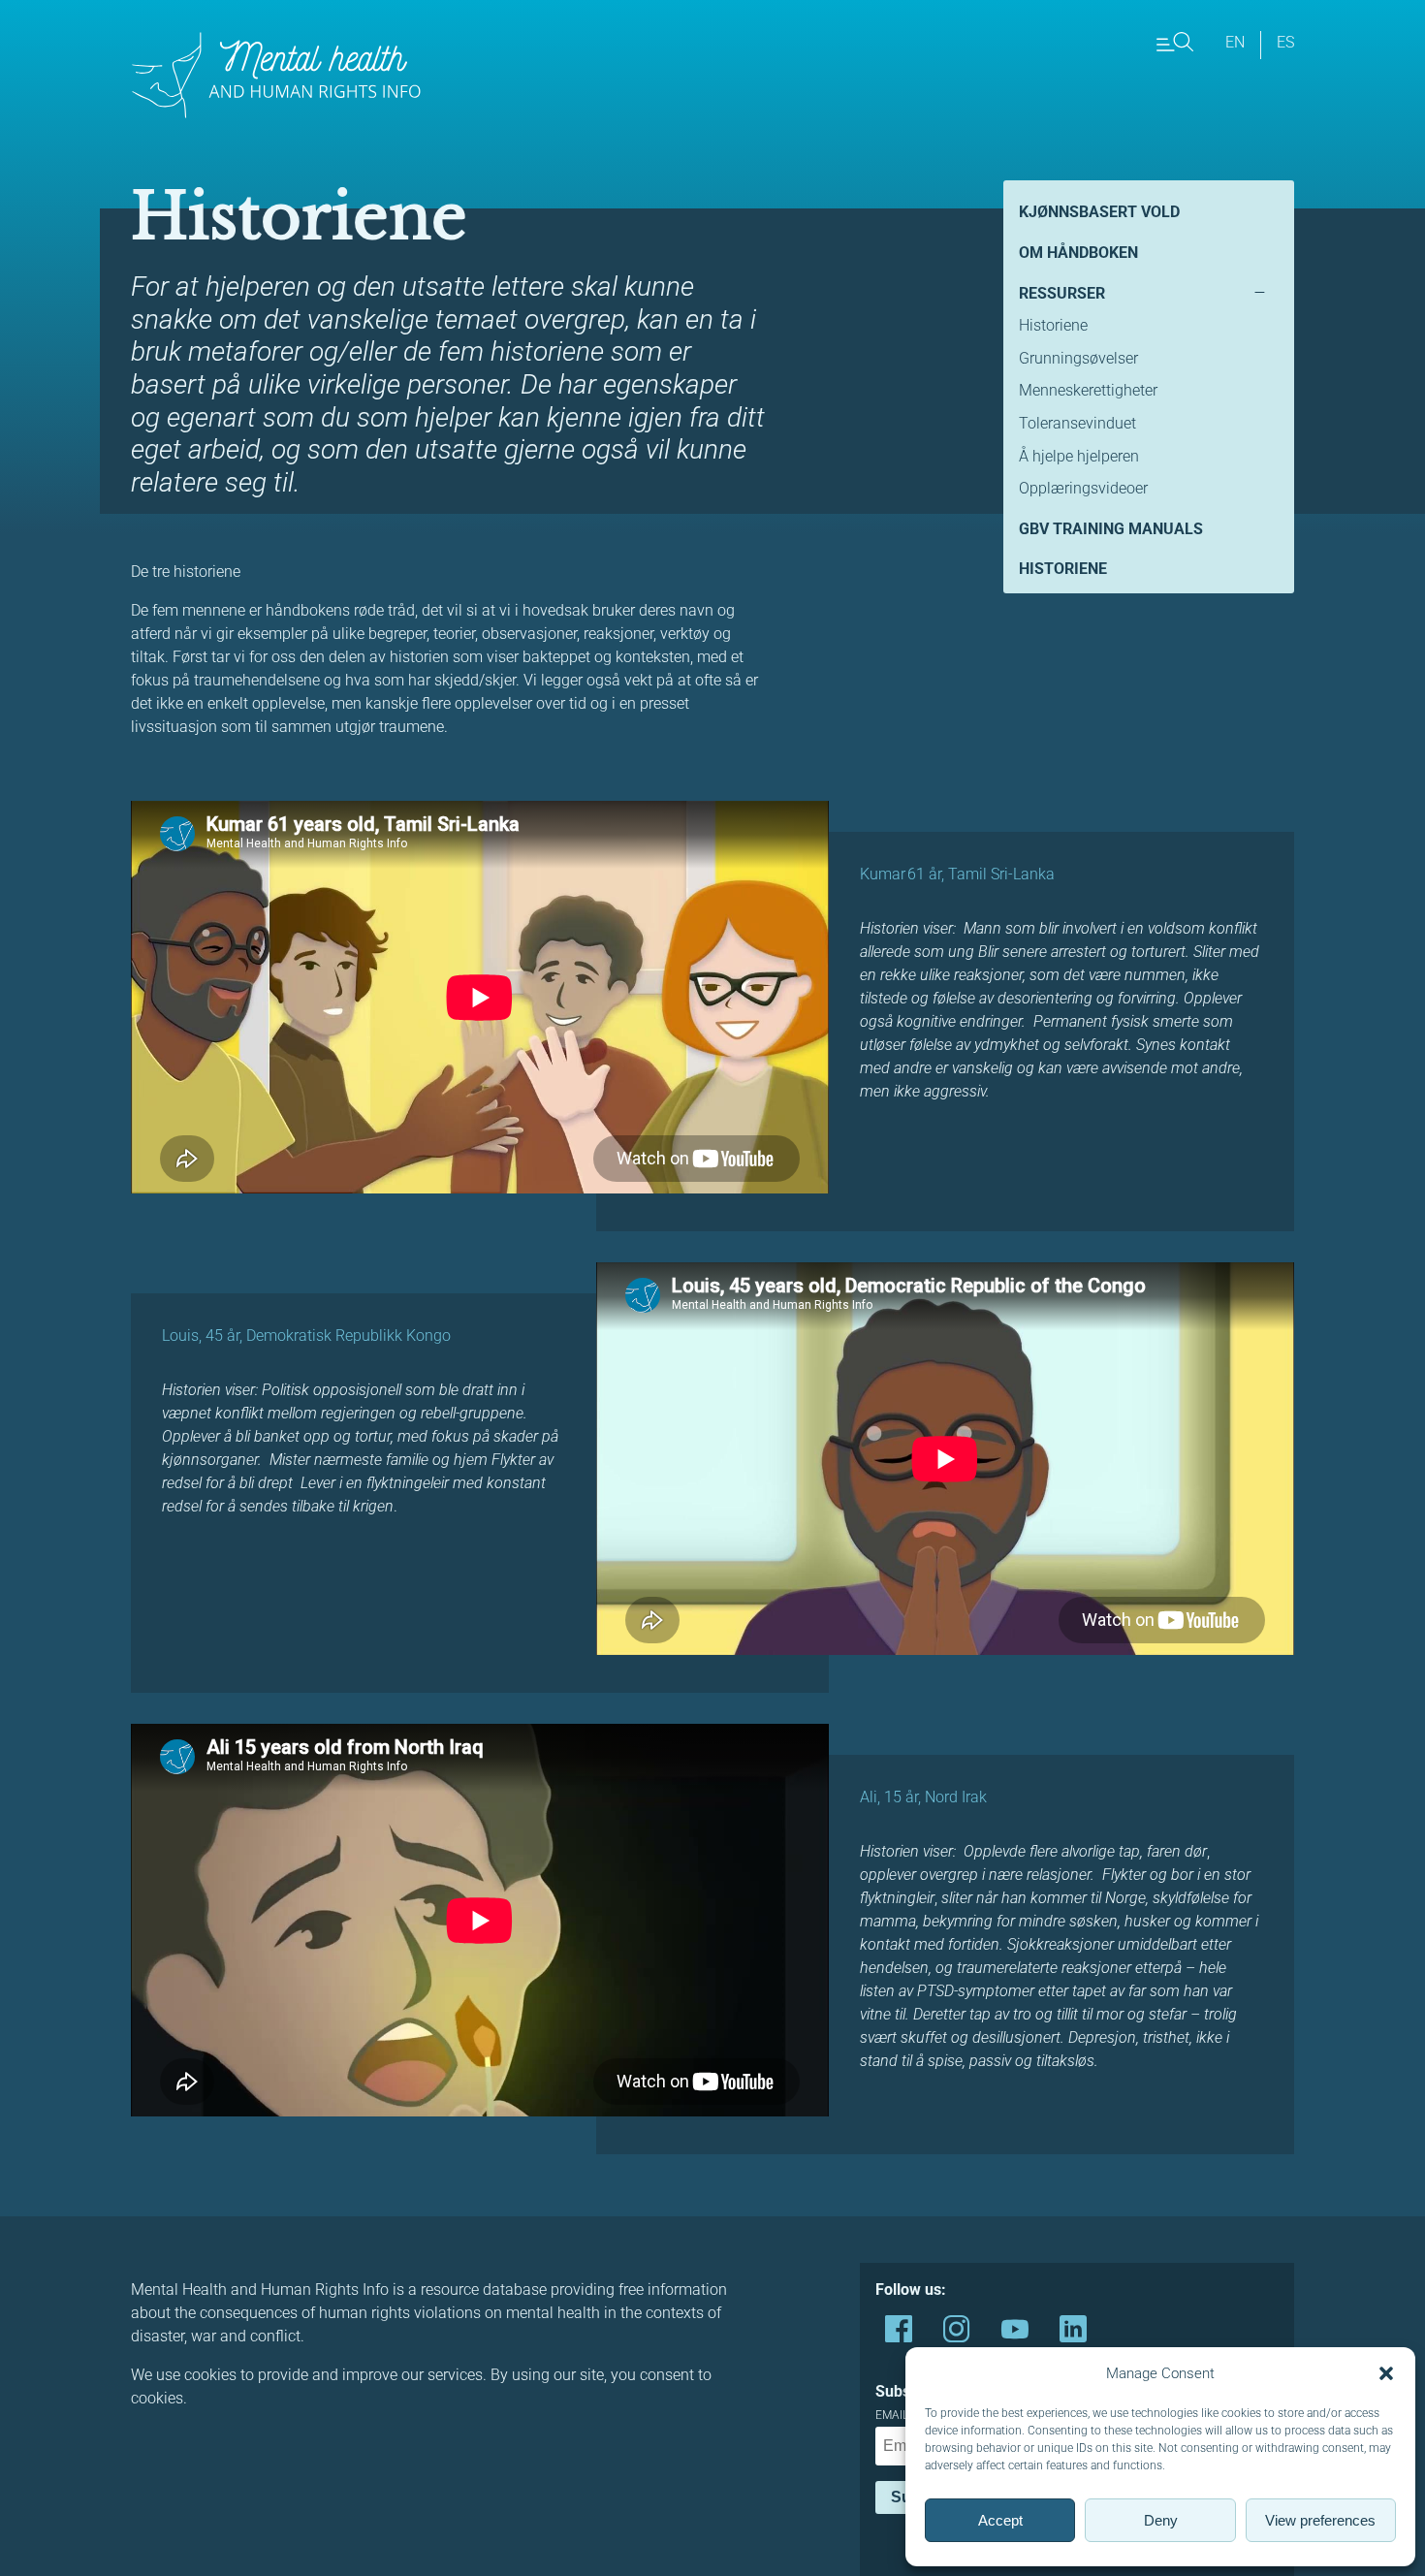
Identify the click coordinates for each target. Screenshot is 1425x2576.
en (1235, 42)
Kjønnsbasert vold (1099, 212)
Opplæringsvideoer (1083, 488)
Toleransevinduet (1077, 423)
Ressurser (1062, 293)
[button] (1386, 2373)
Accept (1000, 2520)
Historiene (1053, 325)
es (1285, 42)
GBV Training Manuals (1111, 529)
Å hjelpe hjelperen (1079, 456)
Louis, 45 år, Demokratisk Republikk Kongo (306, 1336)
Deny (1161, 2520)
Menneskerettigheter (1088, 390)
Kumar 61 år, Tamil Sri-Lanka (957, 874)
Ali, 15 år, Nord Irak (923, 1797)
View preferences (1320, 2520)
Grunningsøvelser (1078, 358)
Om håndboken (1078, 253)
